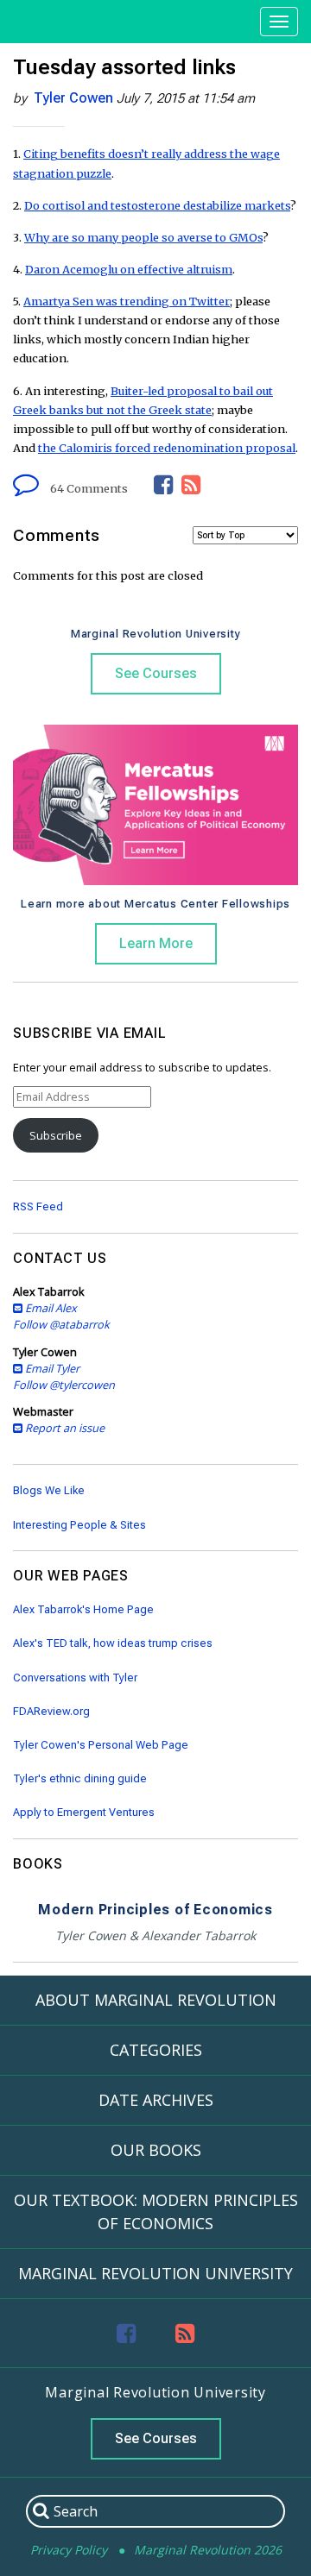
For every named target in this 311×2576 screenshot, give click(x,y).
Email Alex (50, 1308)
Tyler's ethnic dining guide (80, 1778)
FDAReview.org (51, 1711)
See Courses (156, 673)
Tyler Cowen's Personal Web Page (101, 1745)
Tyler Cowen (73, 98)
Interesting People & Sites (79, 1525)
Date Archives (156, 2100)
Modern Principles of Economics (155, 1910)
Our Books (156, 2150)
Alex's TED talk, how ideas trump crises (113, 1643)
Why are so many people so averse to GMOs (143, 237)
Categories (156, 2050)
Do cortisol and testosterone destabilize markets (157, 205)
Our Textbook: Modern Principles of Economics (156, 2212)
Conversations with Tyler (75, 1678)
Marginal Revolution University (156, 634)
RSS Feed (38, 1206)
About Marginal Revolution (156, 2000)
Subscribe (56, 1135)
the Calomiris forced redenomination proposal (167, 448)
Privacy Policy (69, 2550)
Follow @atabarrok (61, 1324)
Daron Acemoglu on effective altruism (129, 269)
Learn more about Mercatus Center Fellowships (155, 904)
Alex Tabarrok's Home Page (83, 1609)
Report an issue (63, 1428)
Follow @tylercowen (64, 1385)
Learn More (156, 943)
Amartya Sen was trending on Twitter (127, 301)
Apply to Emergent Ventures (84, 1812)
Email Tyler (51, 1368)
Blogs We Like (49, 1490)
